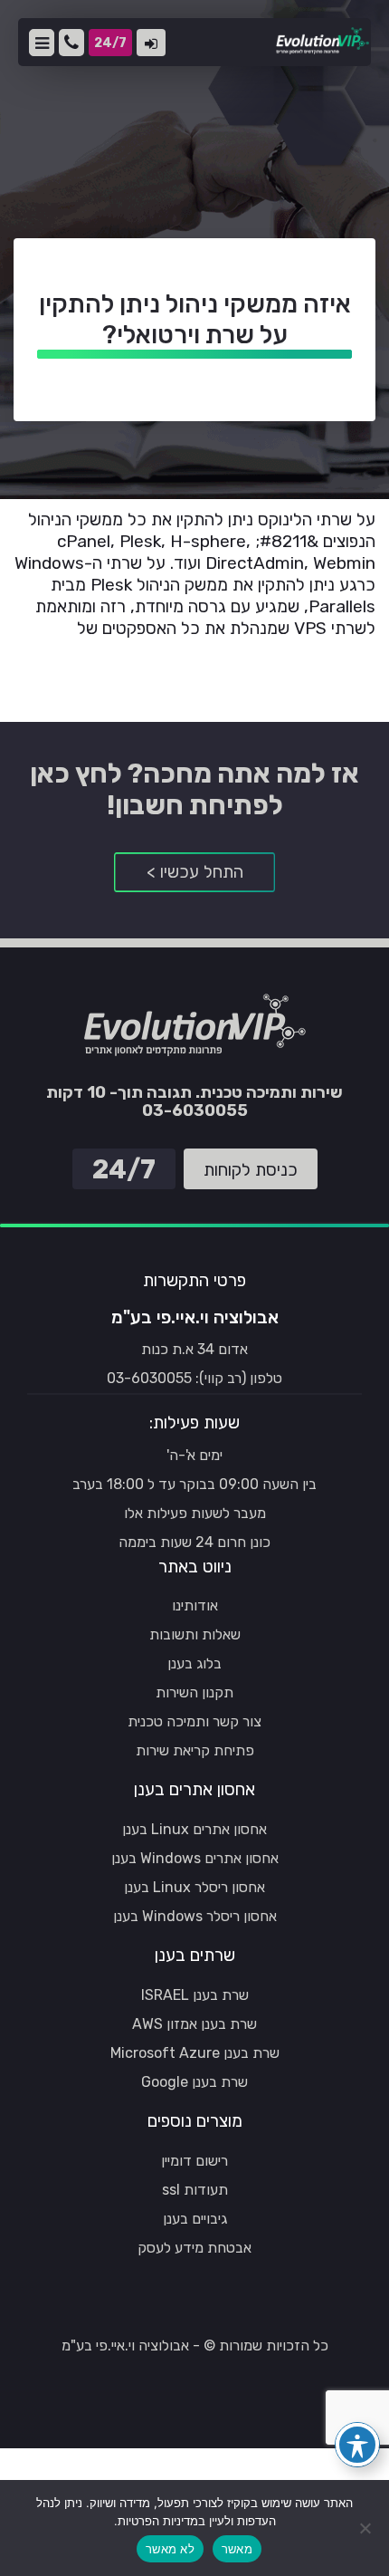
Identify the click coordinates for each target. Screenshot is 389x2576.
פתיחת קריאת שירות (195, 1750)
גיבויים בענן (195, 2219)
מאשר (237, 2549)
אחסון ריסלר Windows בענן (195, 1916)
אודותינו (195, 1605)
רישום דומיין (194, 2161)
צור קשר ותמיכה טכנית (194, 1721)
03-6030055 (71, 43)
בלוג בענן (194, 1663)
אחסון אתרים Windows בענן (195, 1858)
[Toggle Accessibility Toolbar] (357, 2445)
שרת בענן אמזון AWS (194, 2024)
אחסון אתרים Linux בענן (194, 1829)
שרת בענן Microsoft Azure (195, 2053)
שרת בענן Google (194, 2082)
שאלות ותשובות (195, 1634)
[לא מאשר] (366, 2528)
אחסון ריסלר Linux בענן (194, 1887)
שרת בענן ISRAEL (195, 1995)
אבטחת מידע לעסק (194, 2248)
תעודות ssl (195, 2190)
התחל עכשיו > (195, 872)
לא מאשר (170, 2549)
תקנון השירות (194, 1692)
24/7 (113, 46)
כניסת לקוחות (151, 43)
